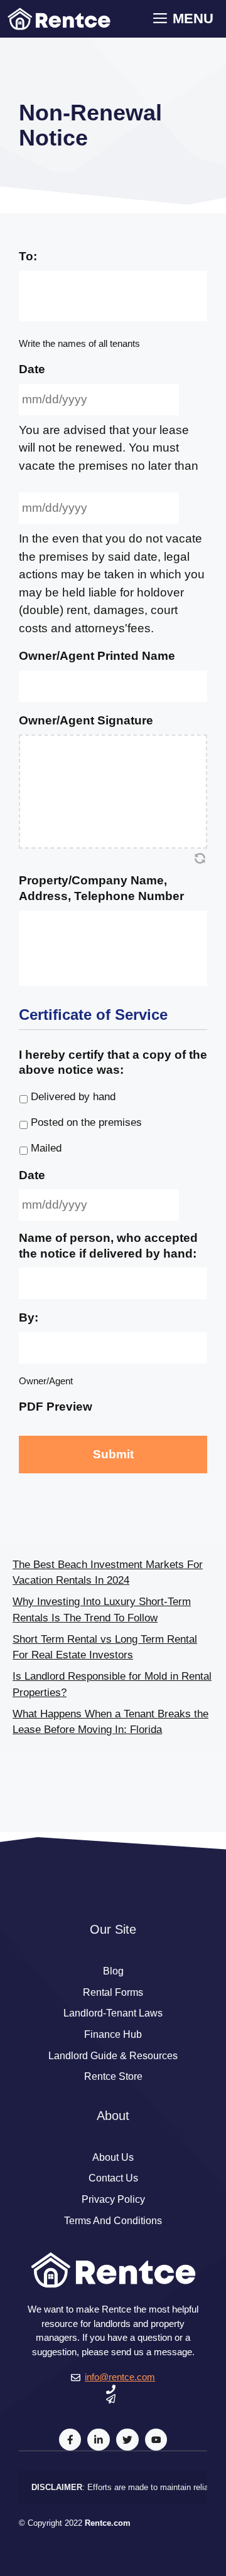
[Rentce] (59, 19)
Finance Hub (113, 2034)
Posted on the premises (86, 1122)
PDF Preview (56, 1407)
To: (28, 256)
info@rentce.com (120, 2377)
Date (32, 369)
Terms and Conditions (113, 2221)
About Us (113, 2157)
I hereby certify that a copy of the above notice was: (113, 1063)
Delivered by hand (73, 1097)
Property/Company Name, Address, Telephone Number (101, 888)
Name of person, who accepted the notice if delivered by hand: (108, 1246)
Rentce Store (113, 2076)
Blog (113, 1971)
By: (29, 1317)
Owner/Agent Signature (86, 720)
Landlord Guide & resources (113, 2056)
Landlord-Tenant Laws (113, 2013)
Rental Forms (113, 1992)
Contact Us (113, 2178)
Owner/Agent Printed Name (97, 656)
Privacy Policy (113, 2199)
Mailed (46, 1148)
